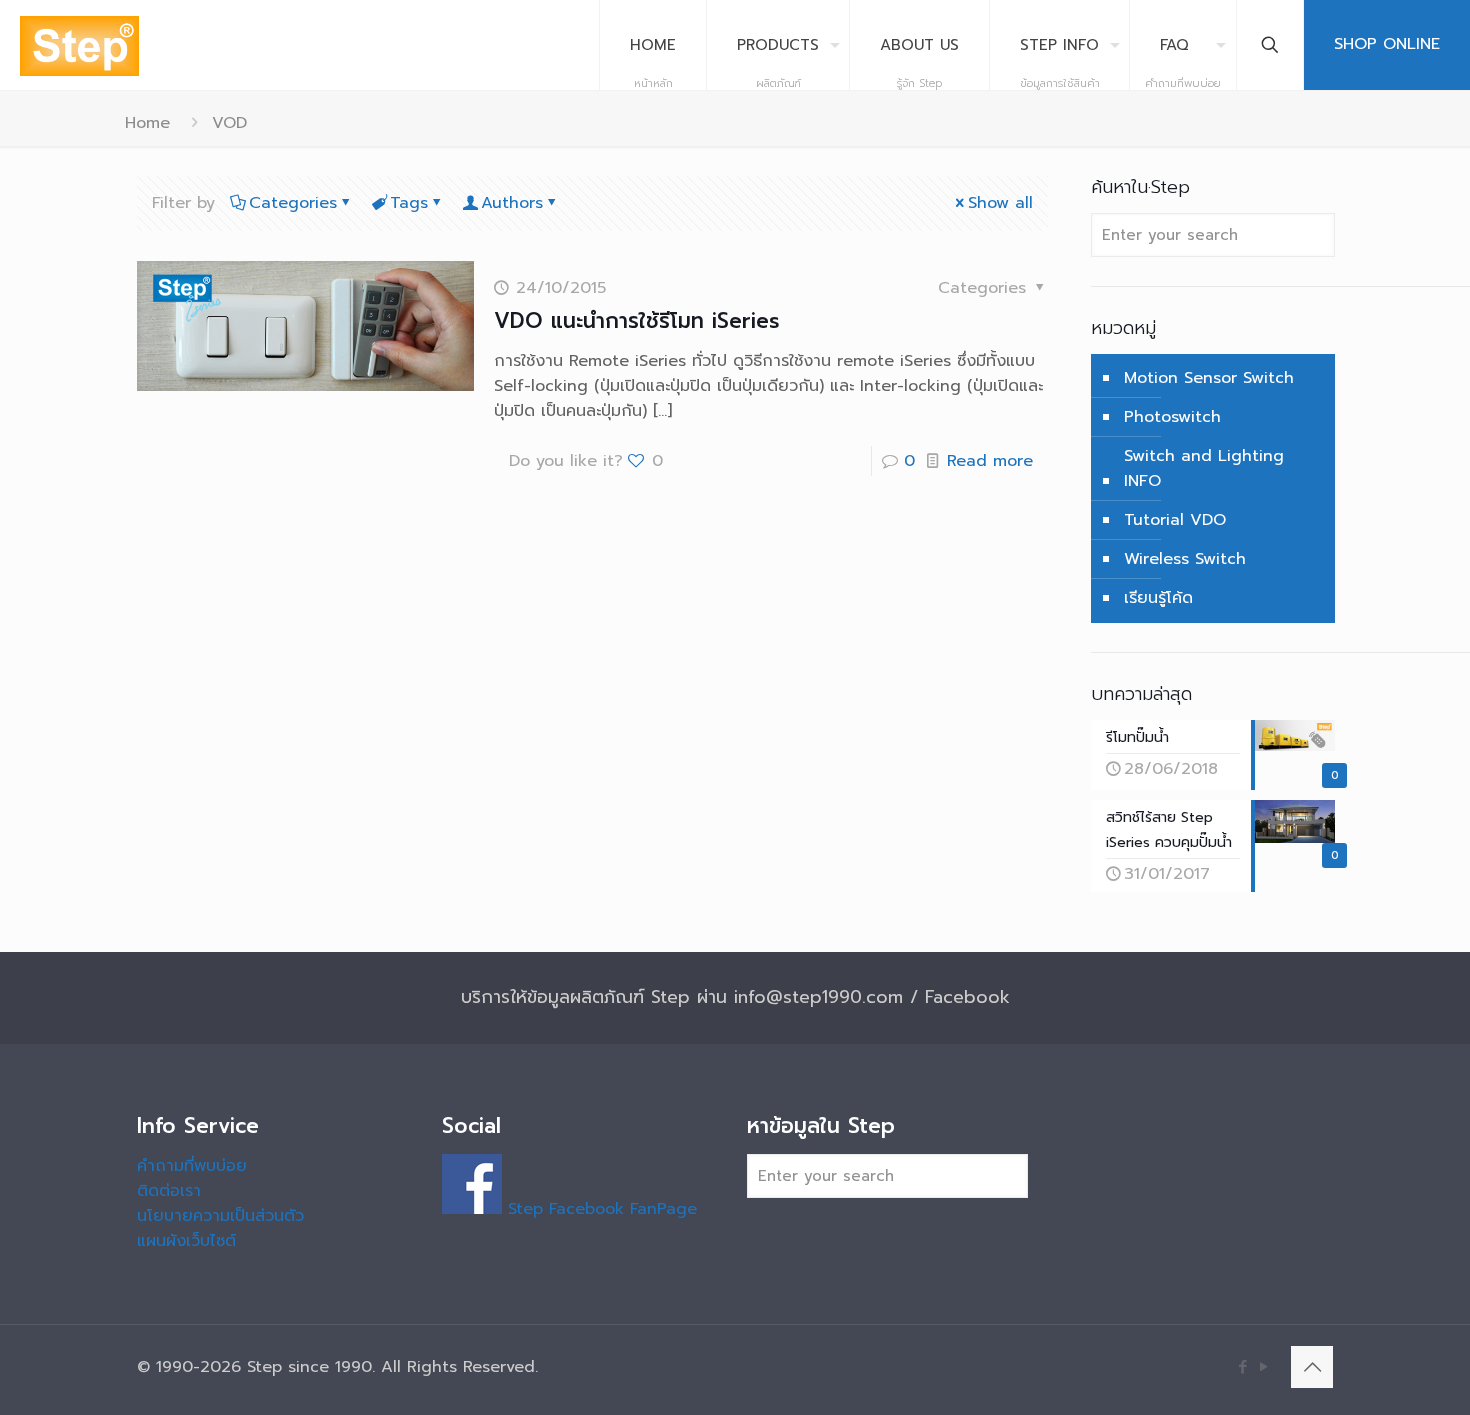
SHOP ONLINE (1387, 44)
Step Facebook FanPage (599, 1209)
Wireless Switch (1185, 559)
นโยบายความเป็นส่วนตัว (220, 1216)
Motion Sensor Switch (1209, 378)
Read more (990, 461)
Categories (293, 203)
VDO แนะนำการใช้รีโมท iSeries (637, 321)
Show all (1000, 203)
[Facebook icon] (1242, 1367)
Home (147, 123)
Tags (409, 203)
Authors (512, 203)
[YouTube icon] (1263, 1367)
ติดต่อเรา (169, 1191)
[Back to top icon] (1312, 1367)
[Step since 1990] (79, 45)
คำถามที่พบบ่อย (192, 1166)
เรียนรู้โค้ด (1158, 598)
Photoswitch (1172, 417)
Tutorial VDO (1175, 520)
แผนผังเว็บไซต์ (186, 1241)
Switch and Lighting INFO (1204, 468)
